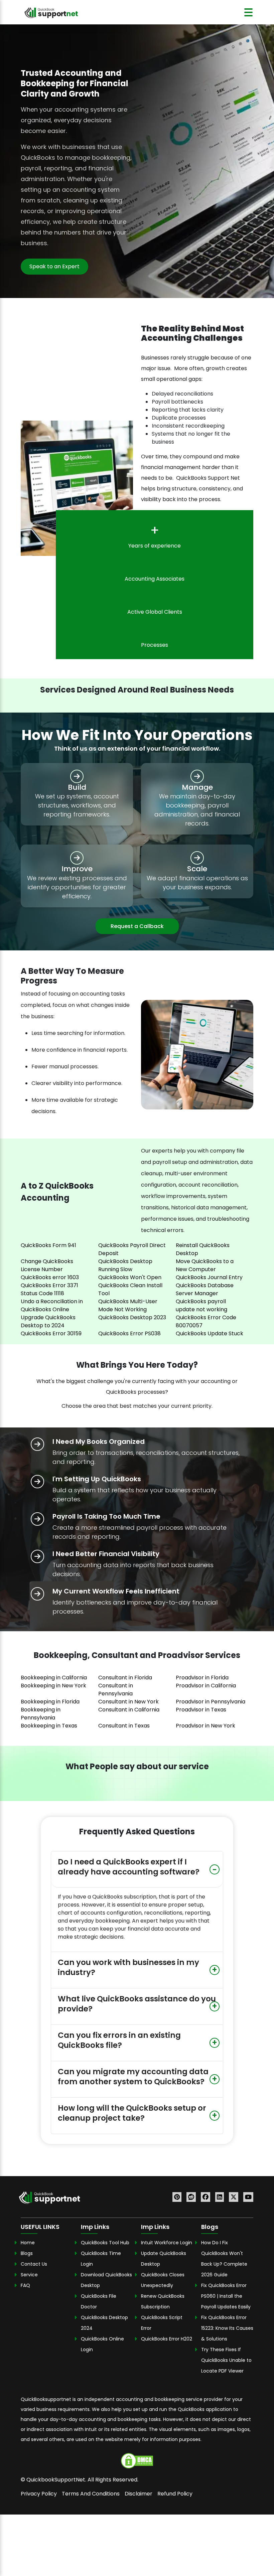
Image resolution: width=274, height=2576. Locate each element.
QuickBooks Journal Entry (209, 1277)
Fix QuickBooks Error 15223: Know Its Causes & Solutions (227, 2328)
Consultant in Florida (125, 1678)
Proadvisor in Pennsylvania (211, 1702)
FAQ (25, 2285)
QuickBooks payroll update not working (201, 1305)
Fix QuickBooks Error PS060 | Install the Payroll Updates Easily (227, 2296)
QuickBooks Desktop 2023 (132, 1317)
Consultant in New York (128, 1702)
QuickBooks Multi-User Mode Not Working (128, 1305)
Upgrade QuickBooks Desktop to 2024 (48, 1321)
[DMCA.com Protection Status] (137, 2460)
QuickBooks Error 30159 (51, 1333)
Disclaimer (139, 2493)
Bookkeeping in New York (53, 1686)
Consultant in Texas (124, 1726)
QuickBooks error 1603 (50, 1277)
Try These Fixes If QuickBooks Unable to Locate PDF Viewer (226, 2360)
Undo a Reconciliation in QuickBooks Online (52, 1305)
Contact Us (34, 2264)
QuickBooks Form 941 (48, 1245)
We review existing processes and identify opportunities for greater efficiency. (77, 887)
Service (29, 2274)
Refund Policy (175, 2493)
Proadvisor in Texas (201, 1710)
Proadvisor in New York (205, 1726)
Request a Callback (137, 926)
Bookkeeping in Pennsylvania (41, 1714)
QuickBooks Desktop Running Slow (125, 1265)
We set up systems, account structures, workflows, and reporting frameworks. (77, 805)
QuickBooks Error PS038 (129, 1333)
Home (28, 2242)
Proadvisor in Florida (202, 1678)
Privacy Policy (39, 2493)
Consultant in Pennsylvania (116, 1690)
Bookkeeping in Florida (50, 1702)
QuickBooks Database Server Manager (205, 1289)
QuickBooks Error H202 (167, 2338)
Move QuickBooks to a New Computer (205, 1265)
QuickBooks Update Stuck (210, 1333)
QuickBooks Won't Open (130, 1277)
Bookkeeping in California (54, 1678)
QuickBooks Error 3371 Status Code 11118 (49, 1289)
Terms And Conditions (91, 2493)
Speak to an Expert (54, 266)
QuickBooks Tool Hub (105, 2242)
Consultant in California (129, 1710)
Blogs (27, 2253)
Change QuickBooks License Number (47, 1265)
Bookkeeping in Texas (49, 1726)
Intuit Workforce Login (167, 2242)
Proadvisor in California (206, 1686)
